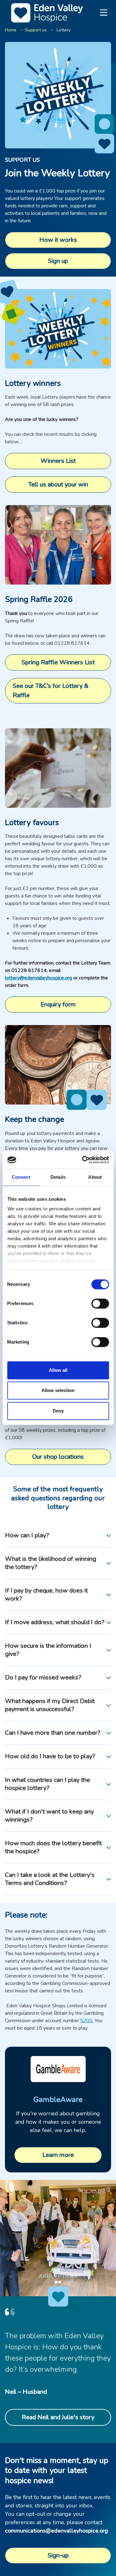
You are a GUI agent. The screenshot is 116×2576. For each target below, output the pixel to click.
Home (11, 30)
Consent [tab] (21, 1177)
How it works (58, 240)
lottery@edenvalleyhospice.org (39, 978)
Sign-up (58, 2555)
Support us (36, 30)
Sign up (58, 261)
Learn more (58, 2155)
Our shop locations (58, 1457)
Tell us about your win (58, 484)
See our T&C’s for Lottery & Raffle (51, 691)
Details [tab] (58, 1177)
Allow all (58, 1370)
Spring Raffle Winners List (58, 662)
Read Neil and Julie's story (58, 2417)
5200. (87, 2021)
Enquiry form (58, 1004)
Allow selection (58, 1390)
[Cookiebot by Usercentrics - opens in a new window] (83, 1160)
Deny (58, 1411)
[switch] (100, 1304)
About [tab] (95, 1177)
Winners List (58, 461)
